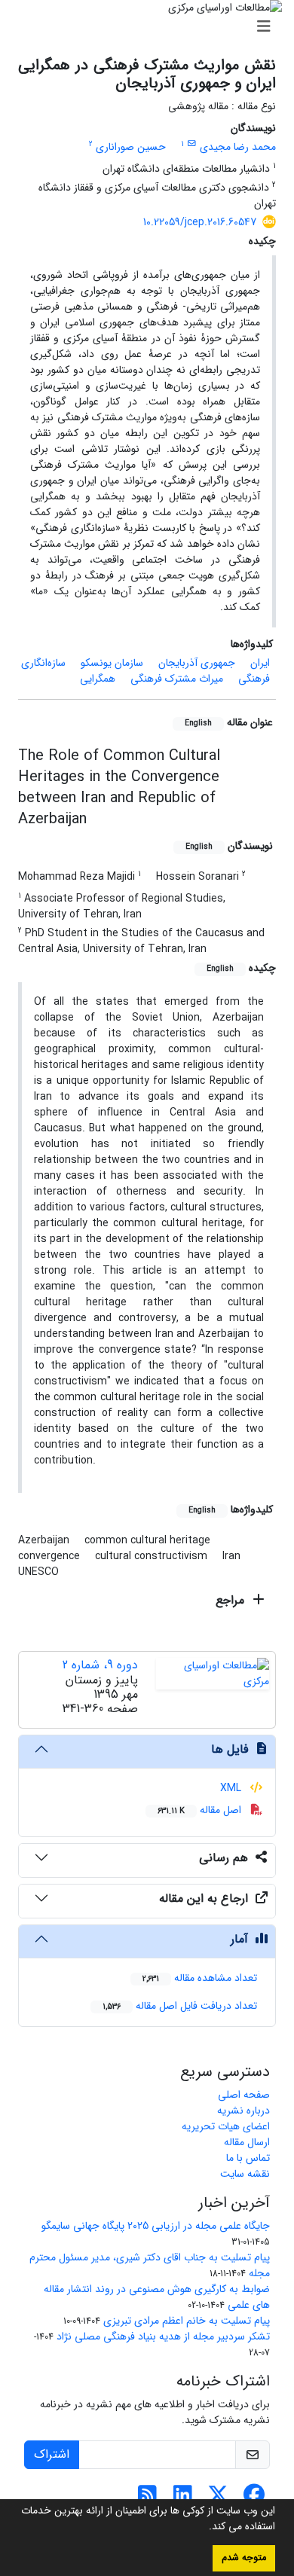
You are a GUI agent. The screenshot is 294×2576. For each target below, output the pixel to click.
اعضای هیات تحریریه (226, 2126)
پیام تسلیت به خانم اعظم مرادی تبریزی (187, 2321)
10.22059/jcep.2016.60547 (200, 222)
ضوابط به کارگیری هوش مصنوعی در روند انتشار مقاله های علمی (157, 2297)
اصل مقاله (201, 1810)
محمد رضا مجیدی (238, 147)
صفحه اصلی (244, 2095)
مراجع (232, 1600)
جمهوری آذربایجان (197, 663)
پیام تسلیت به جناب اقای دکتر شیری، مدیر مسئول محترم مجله (150, 2265)
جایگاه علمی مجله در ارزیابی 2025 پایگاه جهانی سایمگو (156, 2226)
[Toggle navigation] (152, 27)
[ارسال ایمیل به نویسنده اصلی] (192, 144)
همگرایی (98, 679)
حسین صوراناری (131, 147)
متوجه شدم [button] (244, 2558)
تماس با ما (248, 2158)
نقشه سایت (245, 2174)
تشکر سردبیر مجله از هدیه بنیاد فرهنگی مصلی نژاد (163, 2336)
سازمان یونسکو (112, 663)
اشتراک (52, 2454)
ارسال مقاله (247, 2142)
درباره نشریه (243, 2111)
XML (232, 1788)
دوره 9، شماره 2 (100, 1665)
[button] (204, 2528)
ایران (260, 663)
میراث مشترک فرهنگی (177, 679)
